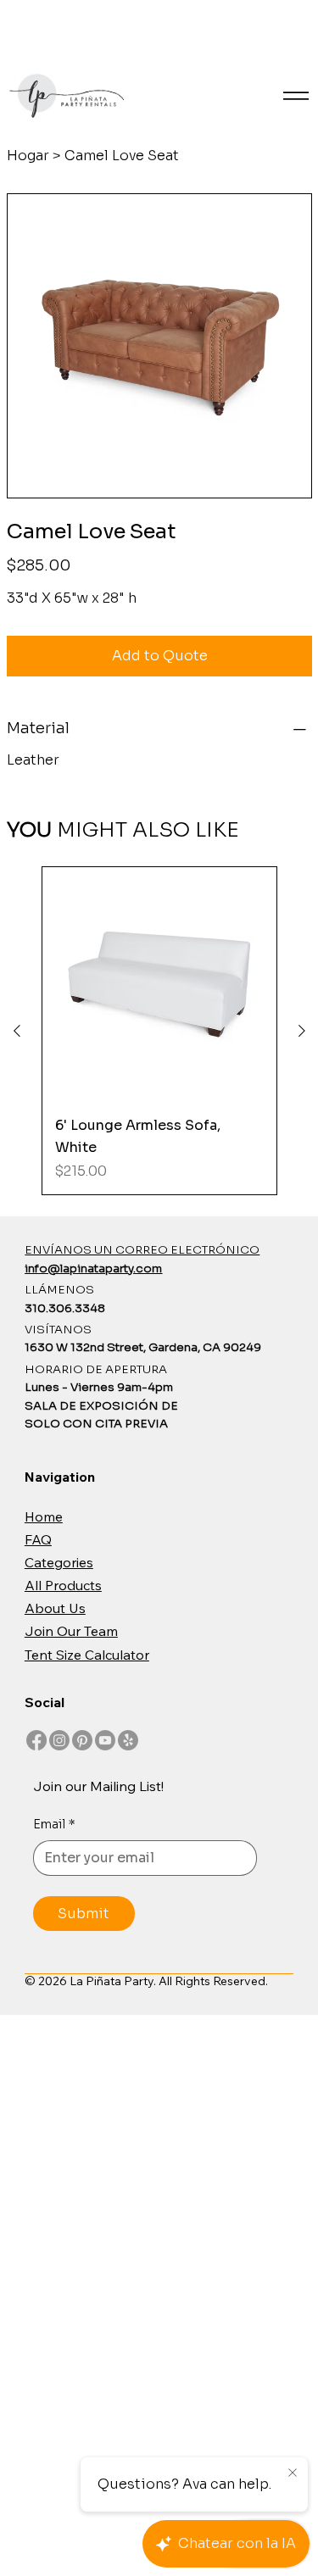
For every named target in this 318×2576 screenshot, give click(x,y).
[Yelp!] (128, 1740)
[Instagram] (59, 1740)
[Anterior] (17, 1031)
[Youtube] (105, 1740)
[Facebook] (36, 1740)
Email (54, 1824)
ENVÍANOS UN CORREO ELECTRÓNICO (142, 1250)
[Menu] (296, 96)
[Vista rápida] (159, 984)
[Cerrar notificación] (293, 2473)
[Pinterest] (82, 1740)
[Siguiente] (302, 1031)
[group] (159, 1031)
